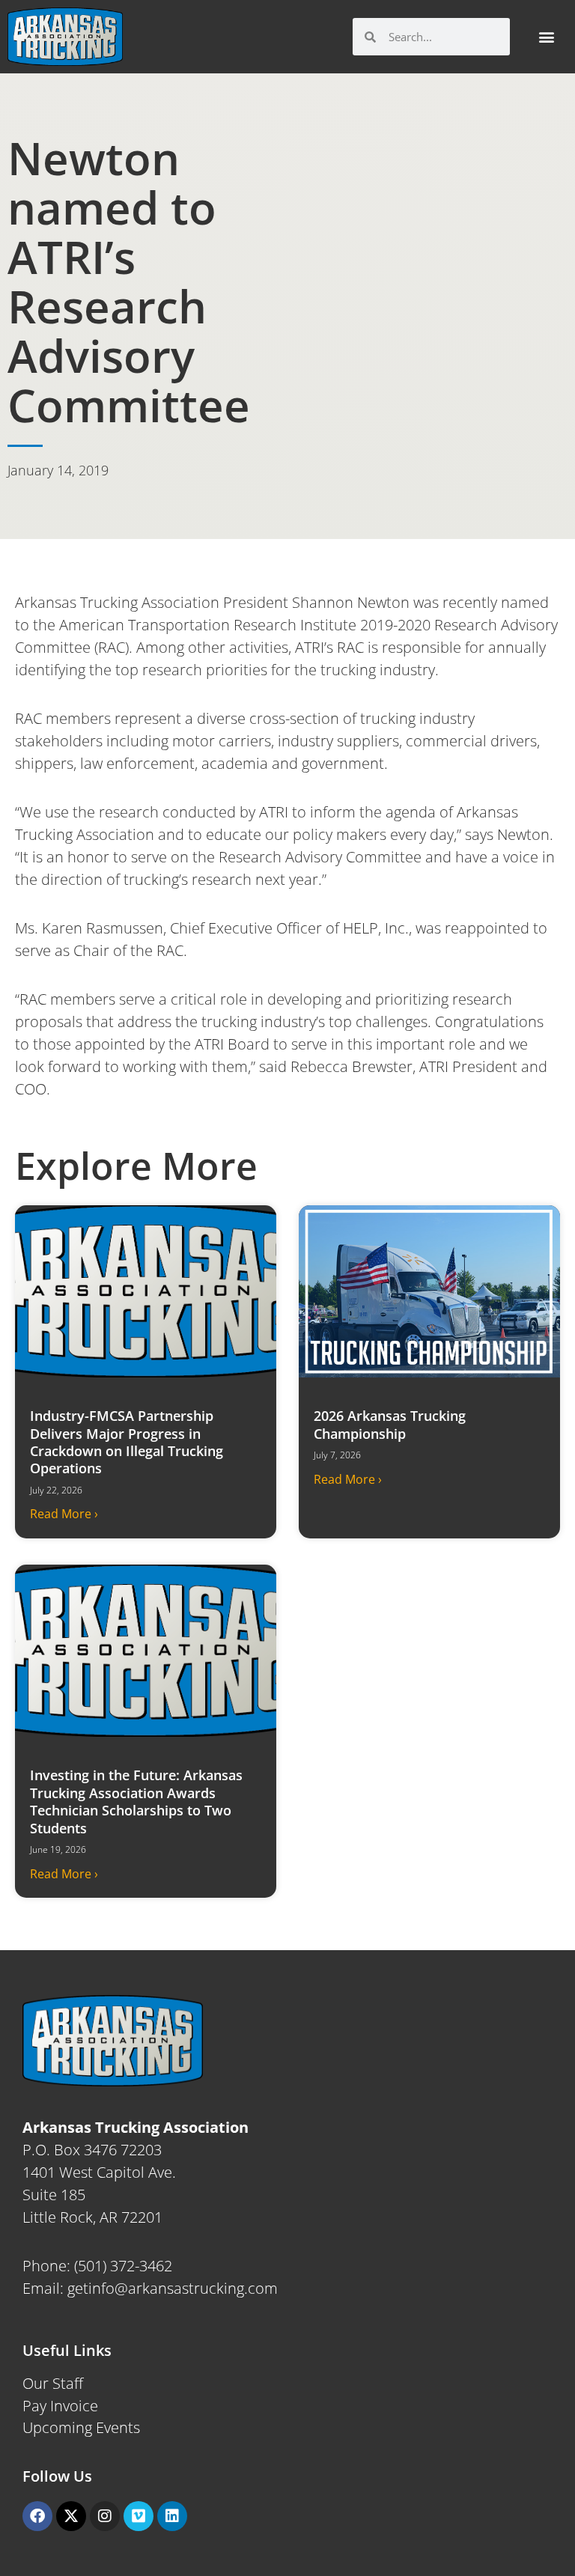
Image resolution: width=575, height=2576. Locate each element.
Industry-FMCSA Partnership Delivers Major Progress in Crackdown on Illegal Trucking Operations (127, 1442)
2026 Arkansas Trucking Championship (390, 1424)
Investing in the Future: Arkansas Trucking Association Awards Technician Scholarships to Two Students (136, 1801)
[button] (546, 37)
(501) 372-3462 (123, 2266)
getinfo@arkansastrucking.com (173, 2288)
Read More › (64, 1514)
